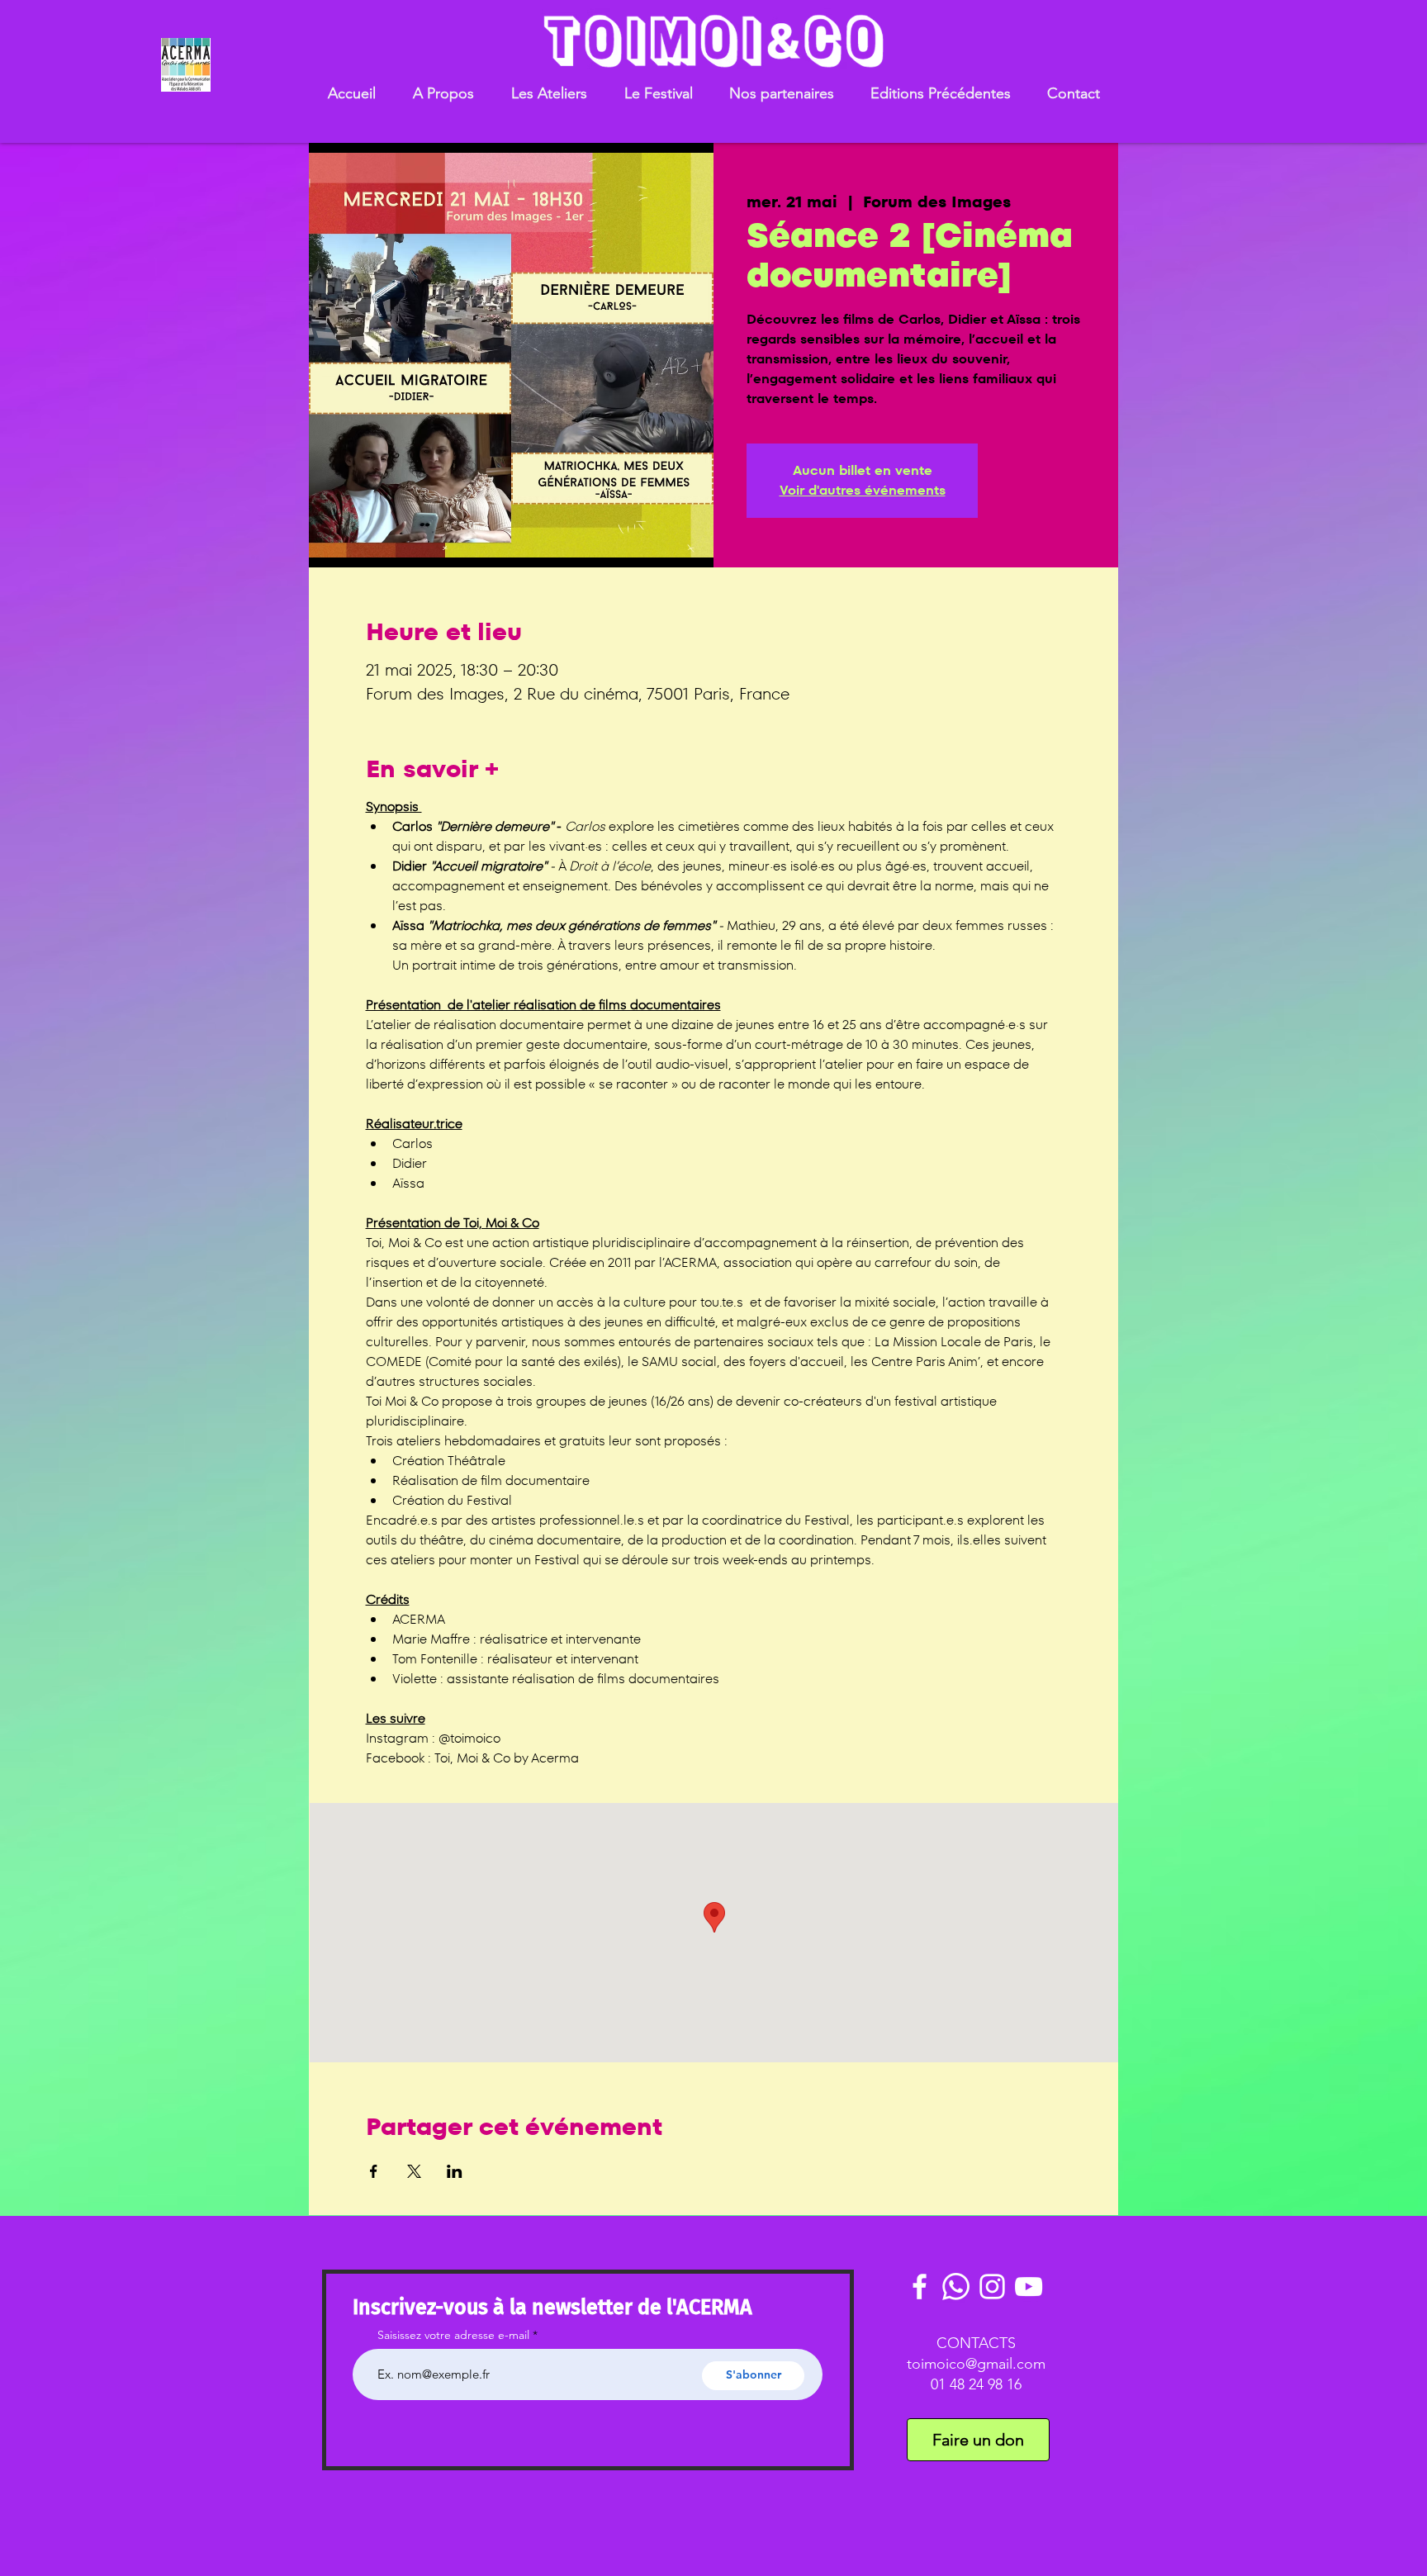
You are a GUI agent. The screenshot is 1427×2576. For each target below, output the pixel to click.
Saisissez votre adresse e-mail (453, 2335)
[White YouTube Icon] (1029, 2287)
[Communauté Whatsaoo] (956, 2287)
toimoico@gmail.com (976, 2364)
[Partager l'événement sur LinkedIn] (455, 2171)
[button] (443, 94)
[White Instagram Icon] (992, 2287)
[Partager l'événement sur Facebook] (374, 2171)
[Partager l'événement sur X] (414, 2171)
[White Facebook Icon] (920, 2287)
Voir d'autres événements (863, 490)
